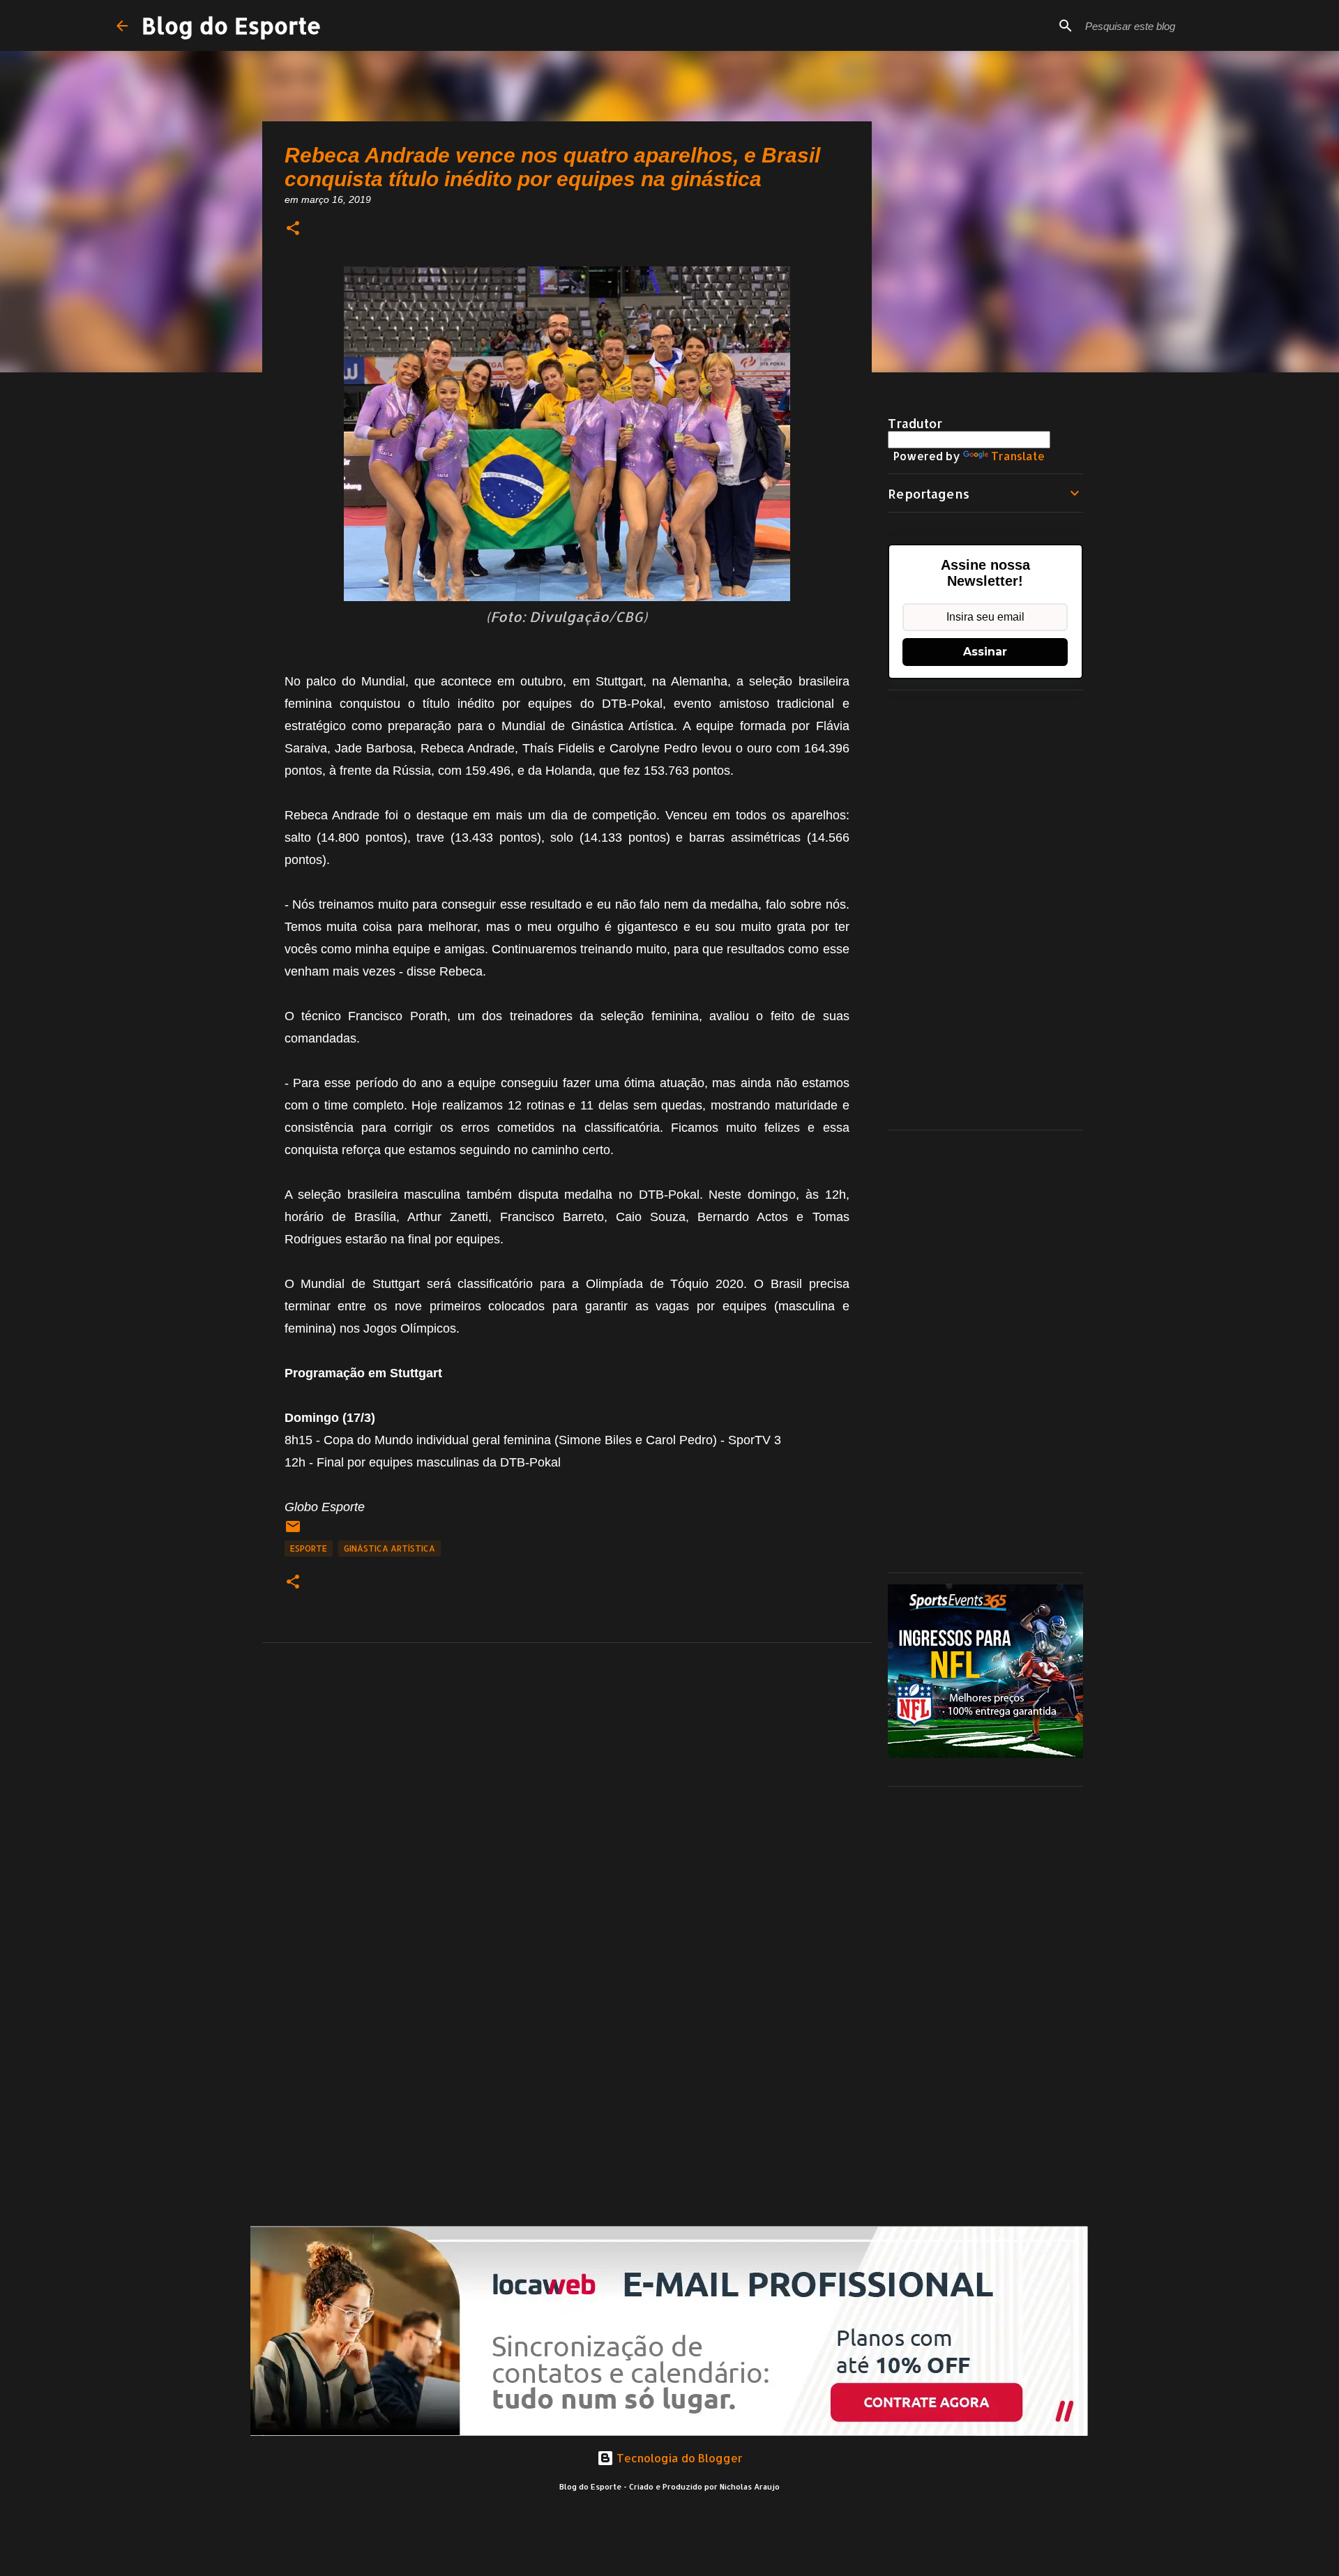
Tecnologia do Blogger (678, 2458)
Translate (1018, 456)
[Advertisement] (985, 910)
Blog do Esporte (232, 25)
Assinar (985, 652)
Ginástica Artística (389, 1548)
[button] (293, 229)
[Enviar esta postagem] (293, 1532)
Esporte (309, 1548)
